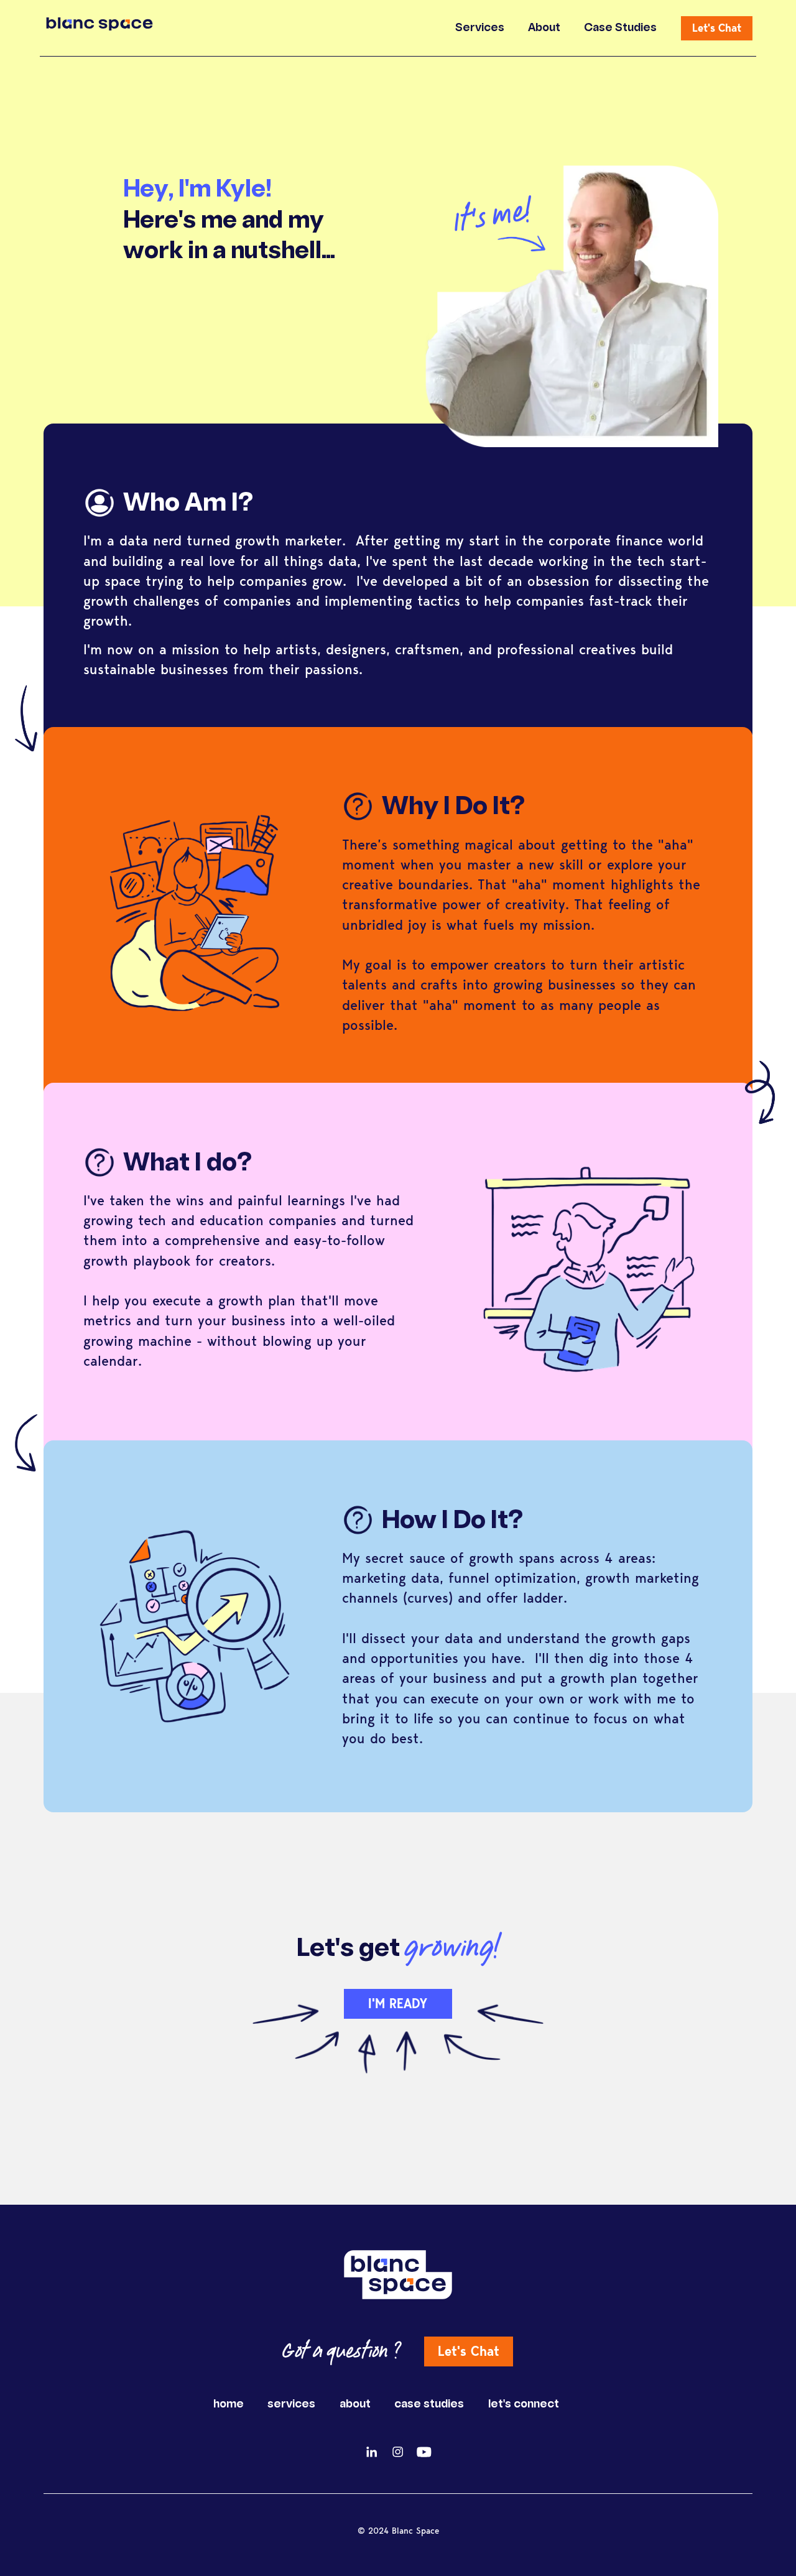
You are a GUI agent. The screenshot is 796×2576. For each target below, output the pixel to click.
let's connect (524, 2405)
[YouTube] (424, 2452)
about (355, 2405)
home (229, 2405)
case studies (429, 2405)
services (291, 2405)
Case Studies (620, 28)
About (544, 28)
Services (480, 28)
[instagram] (398, 2452)
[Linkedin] (372, 2452)
